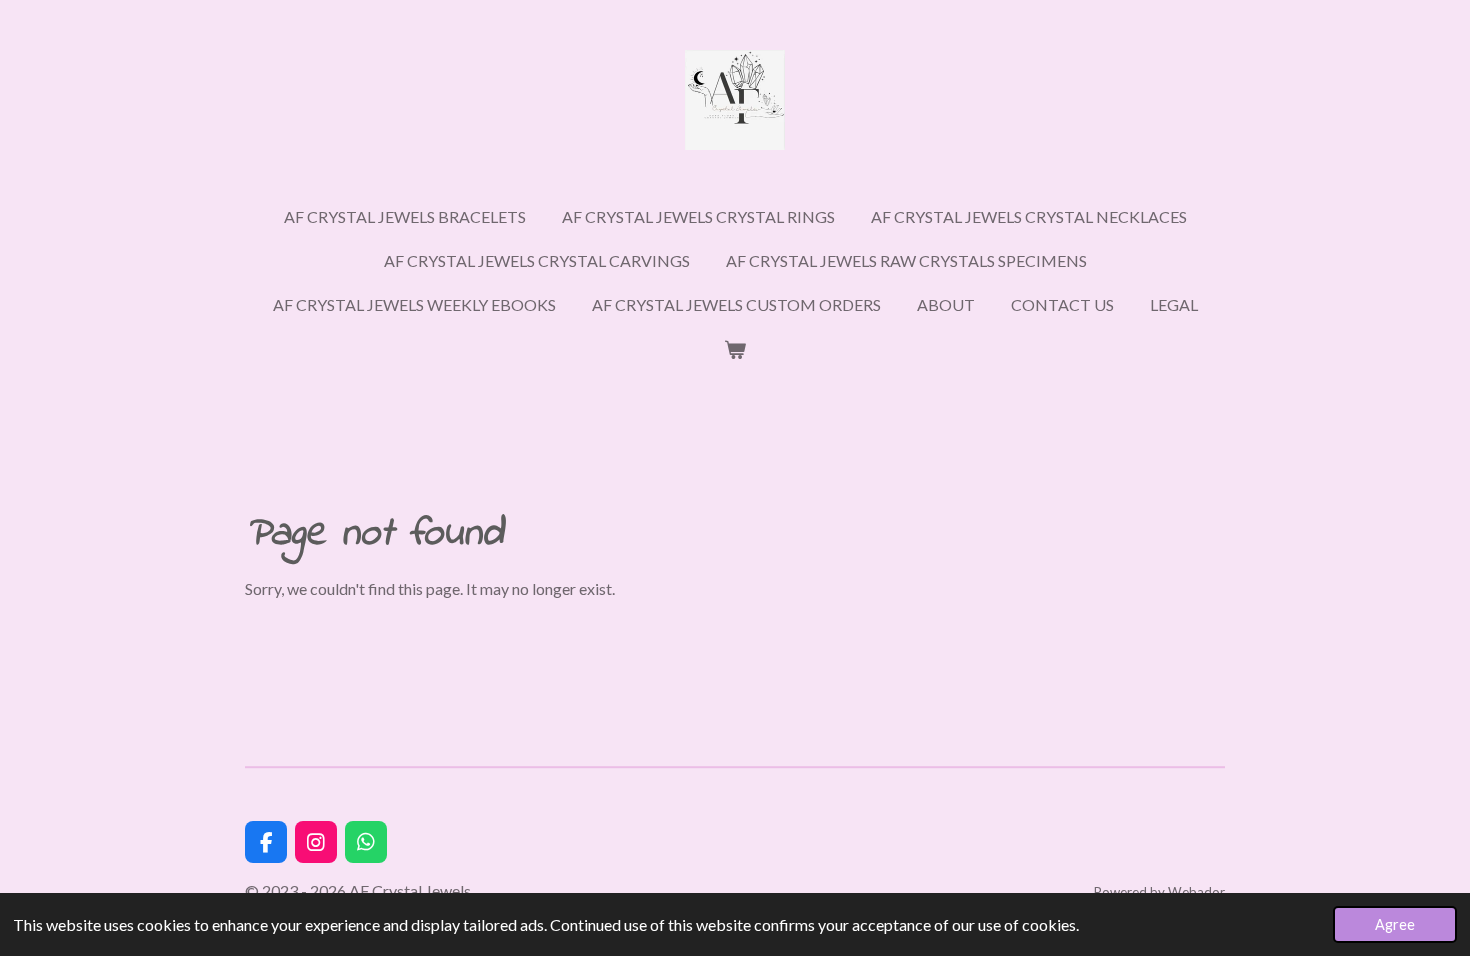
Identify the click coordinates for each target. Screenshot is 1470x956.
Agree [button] (1395, 924)
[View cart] (735, 349)
